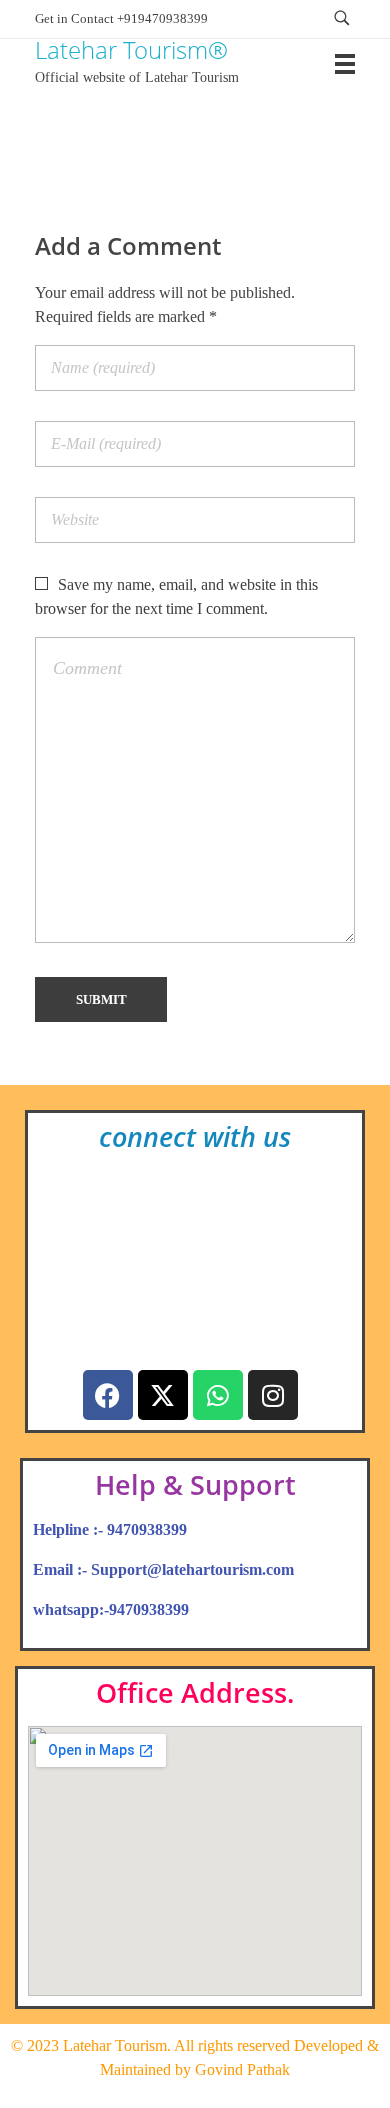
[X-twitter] (163, 1395)
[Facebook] (108, 1395)
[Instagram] (273, 1395)
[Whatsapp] (218, 1395)
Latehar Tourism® (131, 49)
